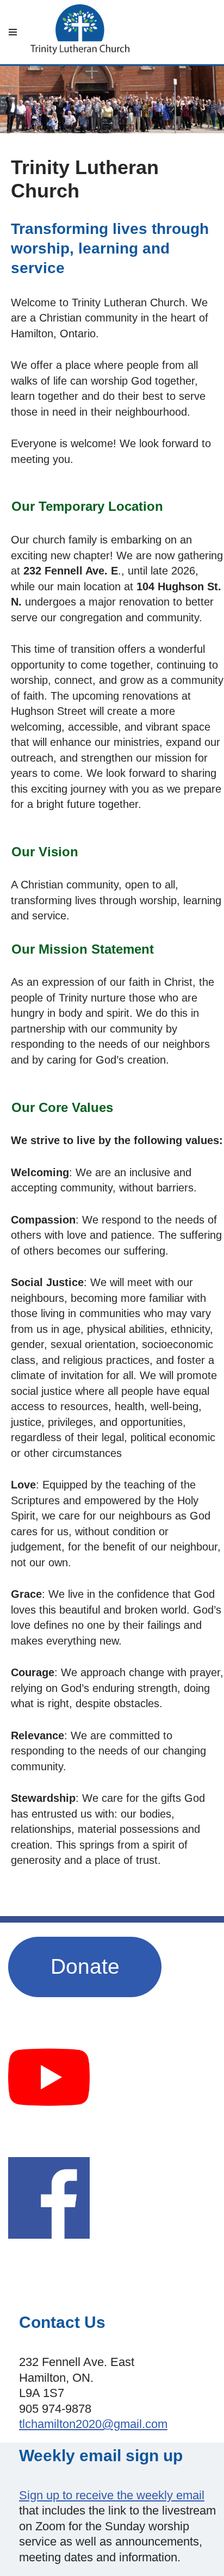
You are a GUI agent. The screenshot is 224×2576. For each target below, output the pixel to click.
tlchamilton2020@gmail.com (93, 2424)
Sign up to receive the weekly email (112, 2495)
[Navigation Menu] (13, 32)
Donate (85, 1966)
